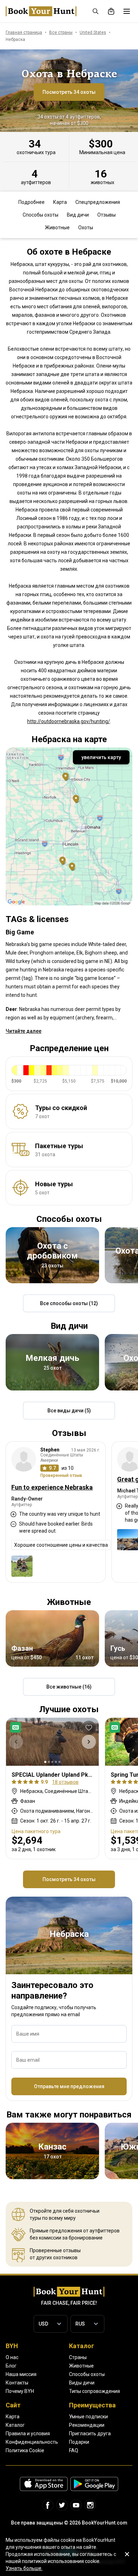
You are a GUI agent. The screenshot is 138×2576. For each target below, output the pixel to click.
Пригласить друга (90, 2433)
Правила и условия (28, 2433)
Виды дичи (82, 2383)
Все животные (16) (69, 1687)
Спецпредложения (98, 202)
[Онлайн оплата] (17, 1727)
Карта (60, 202)
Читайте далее (24, 1031)
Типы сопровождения (94, 2391)
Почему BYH (20, 2391)
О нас (12, 2357)
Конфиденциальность (32, 2442)
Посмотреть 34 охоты (69, 92)
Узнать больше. (24, 2568)
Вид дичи (78, 215)
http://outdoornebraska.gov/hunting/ (69, 721)
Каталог (15, 2425)
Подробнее (31, 202)
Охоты (86, 228)
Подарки (79, 2442)
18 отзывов (65, 1782)
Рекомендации (87, 2425)
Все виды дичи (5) (69, 1411)
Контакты (17, 2383)
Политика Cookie (25, 2450)
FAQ (74, 2450)
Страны (78, 2357)
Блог (11, 2366)
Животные (57, 228)
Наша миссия (21, 2374)
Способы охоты (41, 215)
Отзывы (107, 215)
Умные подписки (88, 2417)
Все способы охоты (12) (69, 1303)
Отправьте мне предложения (69, 2086)
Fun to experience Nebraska (52, 1487)
